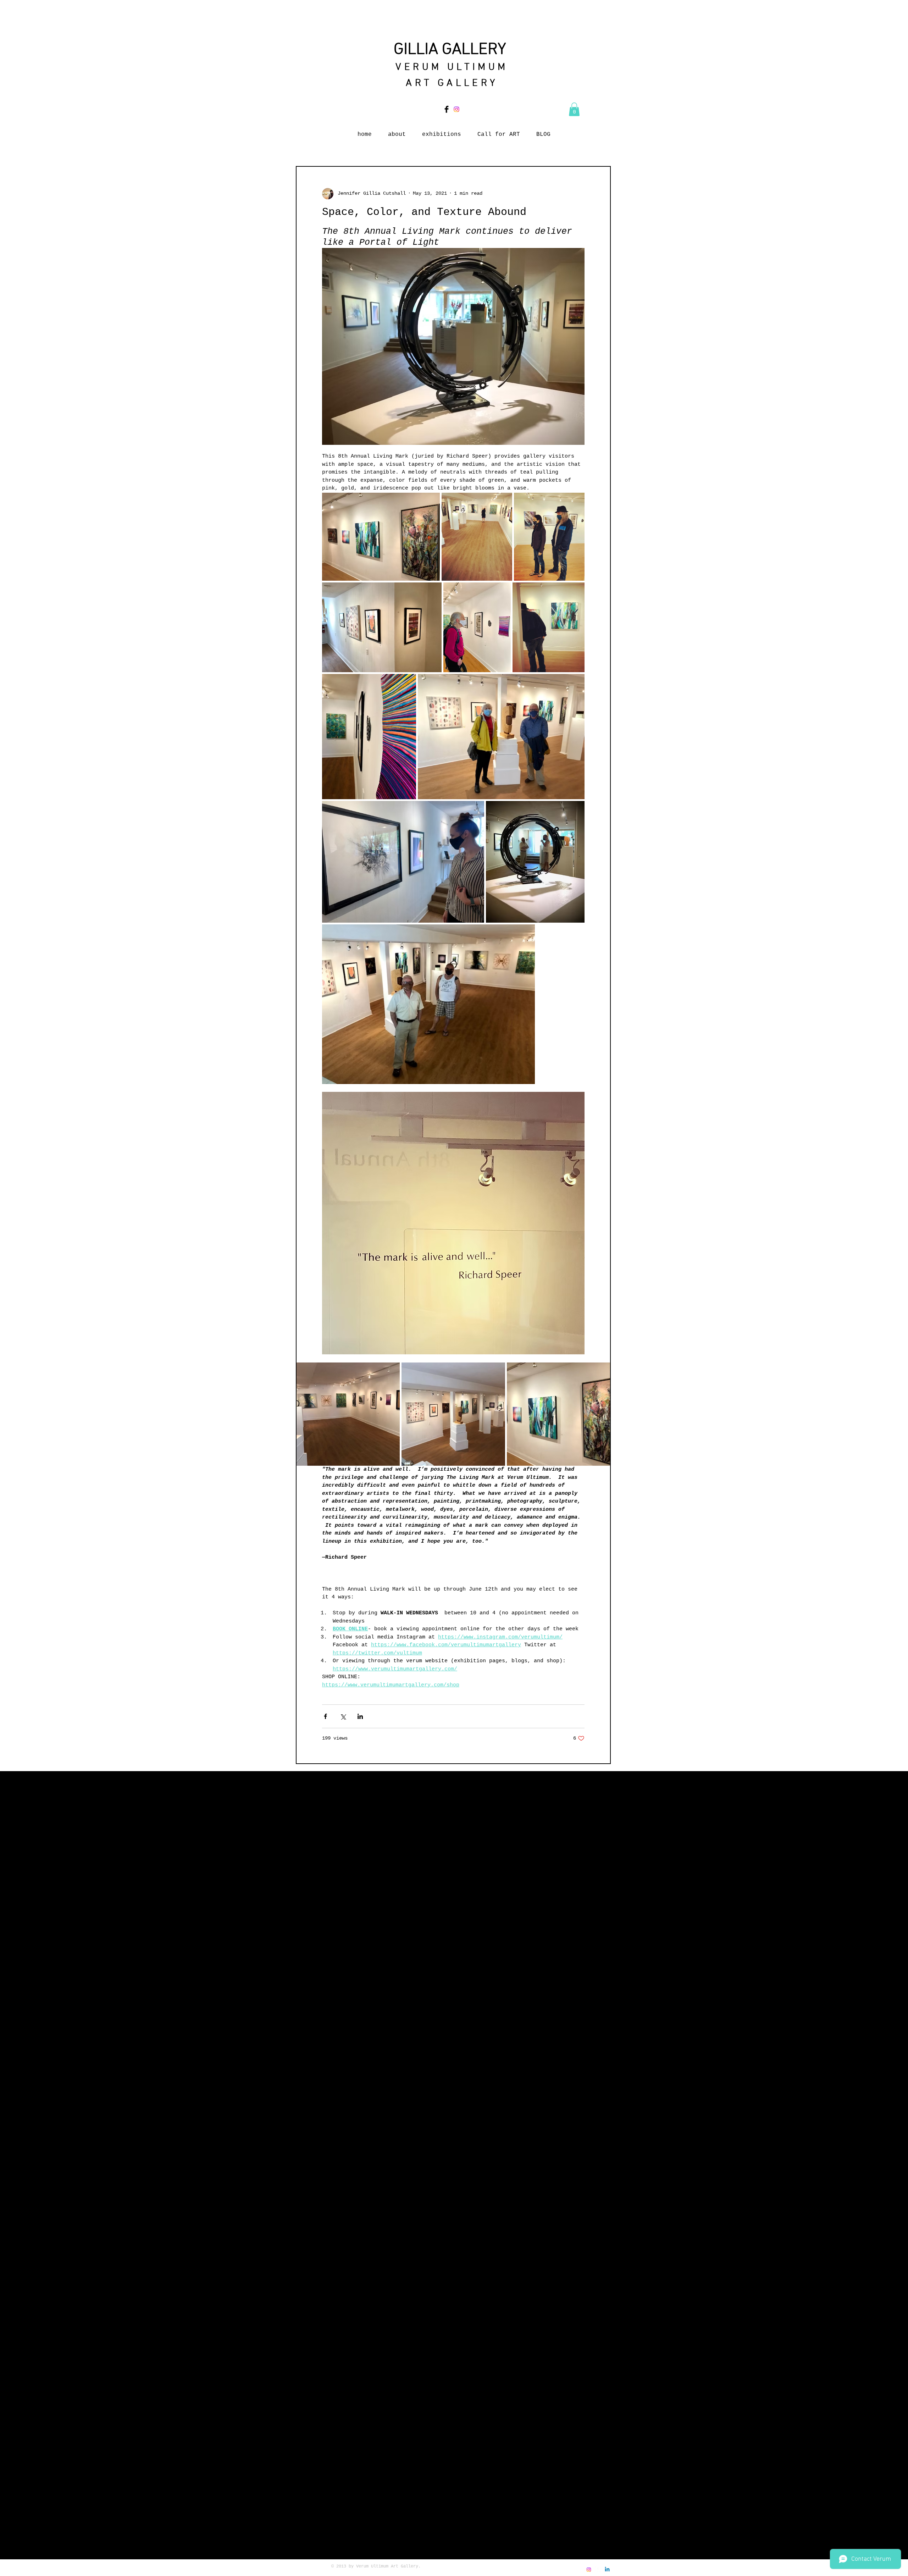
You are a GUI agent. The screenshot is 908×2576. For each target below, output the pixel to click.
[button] (574, 109)
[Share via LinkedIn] (360, 1716)
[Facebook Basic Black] (447, 109)
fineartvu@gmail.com (536, 2573)
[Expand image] (381, 537)
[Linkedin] (607, 2570)
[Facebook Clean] (598, 2570)
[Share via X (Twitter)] (343, 1716)
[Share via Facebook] (325, 1716)
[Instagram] (456, 109)
